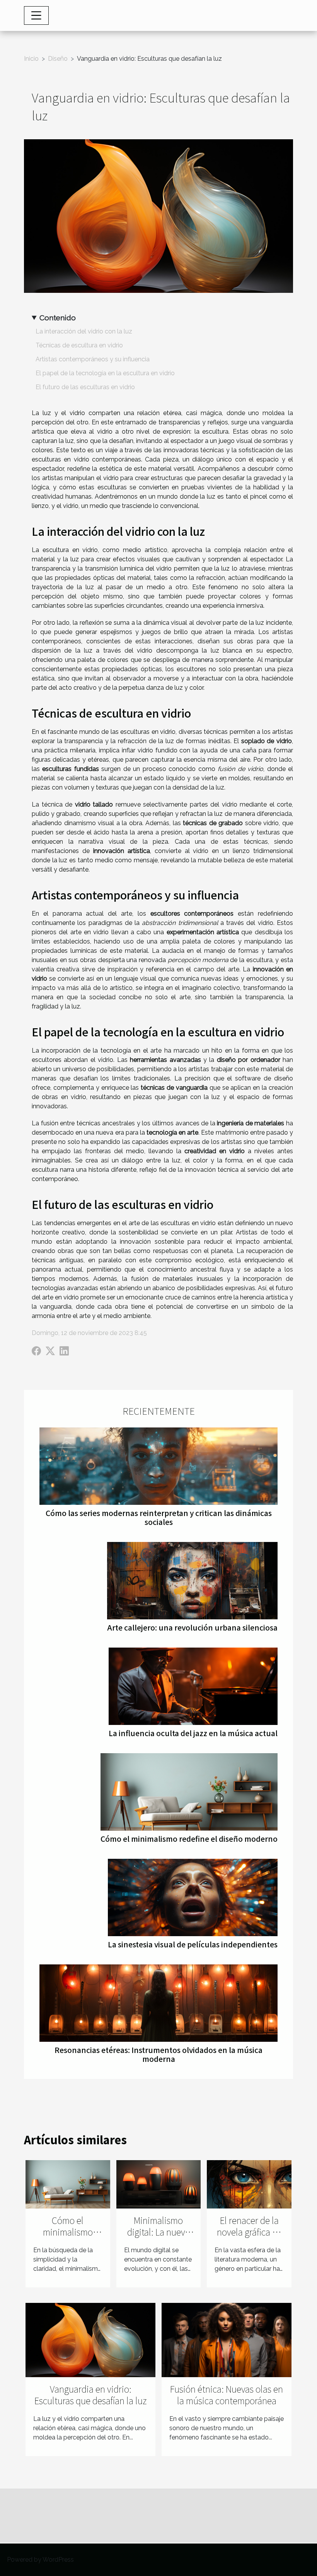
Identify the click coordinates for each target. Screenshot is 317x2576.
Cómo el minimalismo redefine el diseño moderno (189, 1839)
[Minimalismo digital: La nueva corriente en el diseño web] (159, 2184)
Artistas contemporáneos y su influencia (93, 359)
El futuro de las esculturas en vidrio (85, 387)
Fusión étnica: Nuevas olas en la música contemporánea (227, 2395)
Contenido (58, 318)
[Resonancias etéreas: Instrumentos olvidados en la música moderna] (158, 2003)
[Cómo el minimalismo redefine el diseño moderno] (189, 1791)
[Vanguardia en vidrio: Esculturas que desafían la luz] (90, 2339)
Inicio (31, 59)
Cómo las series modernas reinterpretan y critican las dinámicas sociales (159, 1517)
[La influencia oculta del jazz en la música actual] (193, 1686)
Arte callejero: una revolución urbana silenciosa (192, 1627)
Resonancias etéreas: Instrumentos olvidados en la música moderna (158, 2054)
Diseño (58, 59)
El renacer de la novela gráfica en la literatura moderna (249, 2238)
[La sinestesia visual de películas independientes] (193, 1897)
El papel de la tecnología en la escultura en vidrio (105, 373)
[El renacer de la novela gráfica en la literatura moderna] (249, 2184)
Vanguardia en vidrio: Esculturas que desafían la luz (90, 2395)
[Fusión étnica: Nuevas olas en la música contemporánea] (227, 2339)
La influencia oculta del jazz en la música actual (193, 1733)
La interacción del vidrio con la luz (84, 331)
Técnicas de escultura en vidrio (79, 345)
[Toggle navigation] (36, 15)
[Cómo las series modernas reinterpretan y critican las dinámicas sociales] (158, 1466)
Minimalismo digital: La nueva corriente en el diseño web (158, 2238)
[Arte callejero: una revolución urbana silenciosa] (192, 1580)
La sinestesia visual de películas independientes (193, 1944)
